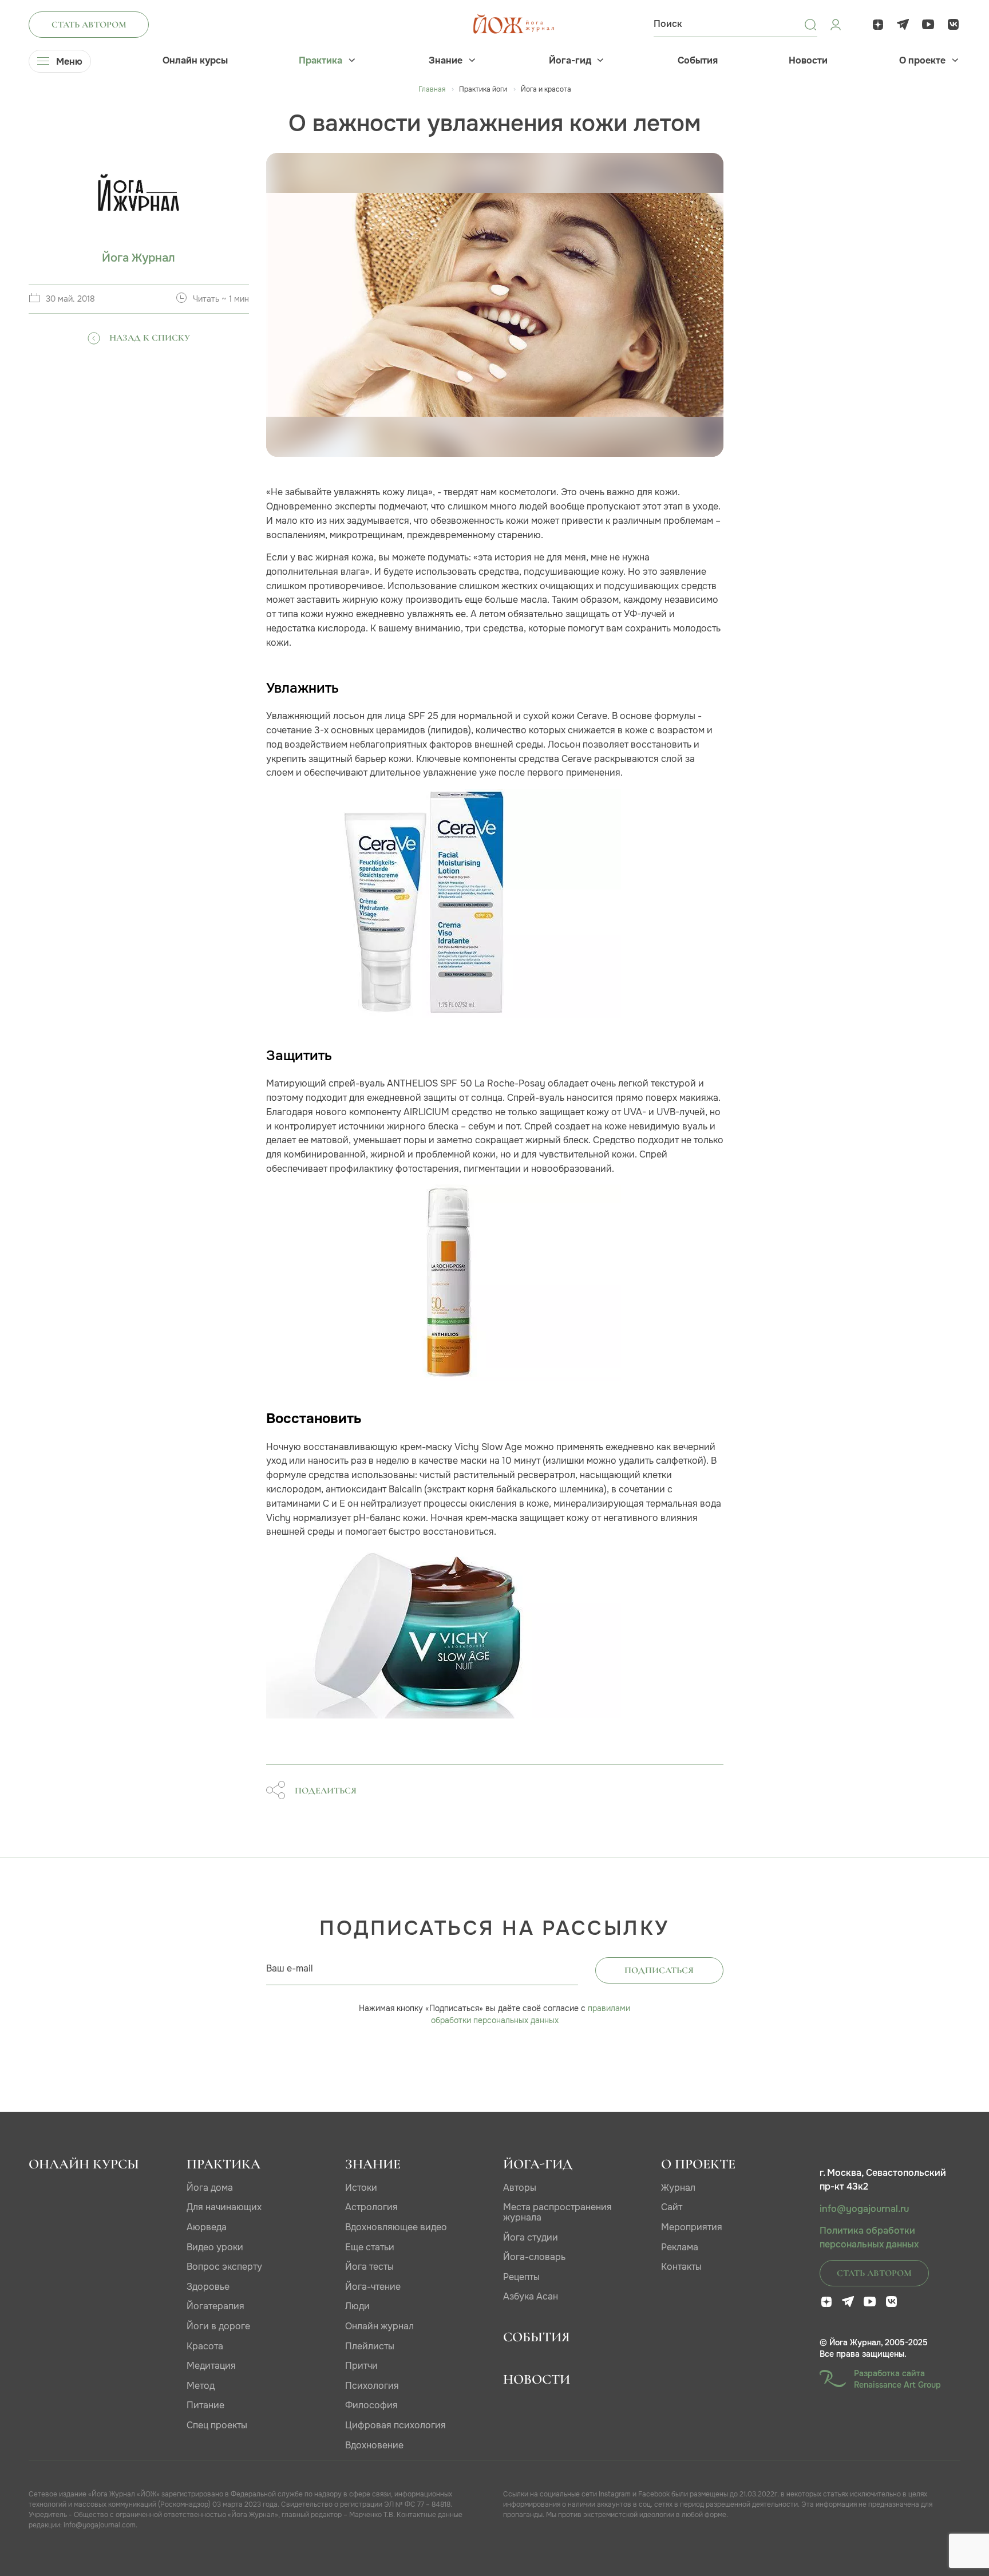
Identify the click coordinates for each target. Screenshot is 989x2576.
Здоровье (208, 2287)
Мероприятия (692, 2227)
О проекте (922, 61)
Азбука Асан (531, 2296)
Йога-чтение (373, 2287)
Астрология (371, 2207)
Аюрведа (207, 2227)
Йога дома (210, 2188)
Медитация (211, 2366)
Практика (321, 61)
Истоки (361, 2188)
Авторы (520, 2188)
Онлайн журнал (379, 2326)
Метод (201, 2386)
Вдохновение (374, 2445)
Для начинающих (224, 2207)
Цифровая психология (395, 2425)
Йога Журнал (139, 258)
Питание (205, 2405)
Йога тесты (369, 2267)
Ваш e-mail (290, 1968)
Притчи (361, 2366)
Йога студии (531, 2237)
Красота (205, 2346)
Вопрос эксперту (224, 2267)
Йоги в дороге (218, 2326)
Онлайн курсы (195, 61)
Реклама (680, 2247)
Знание (446, 61)
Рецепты (521, 2277)
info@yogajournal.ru (864, 2209)
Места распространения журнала (557, 2212)
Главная (432, 89)
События (698, 61)
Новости (808, 61)
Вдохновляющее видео (396, 2227)
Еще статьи (370, 2247)
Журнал (678, 2188)
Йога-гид (570, 61)
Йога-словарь (534, 2257)
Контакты (681, 2267)
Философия (371, 2405)
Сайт (672, 2207)
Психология (372, 2386)
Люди (357, 2306)
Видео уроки (215, 2247)
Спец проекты (217, 2425)
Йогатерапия (215, 2306)
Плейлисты (370, 2346)
